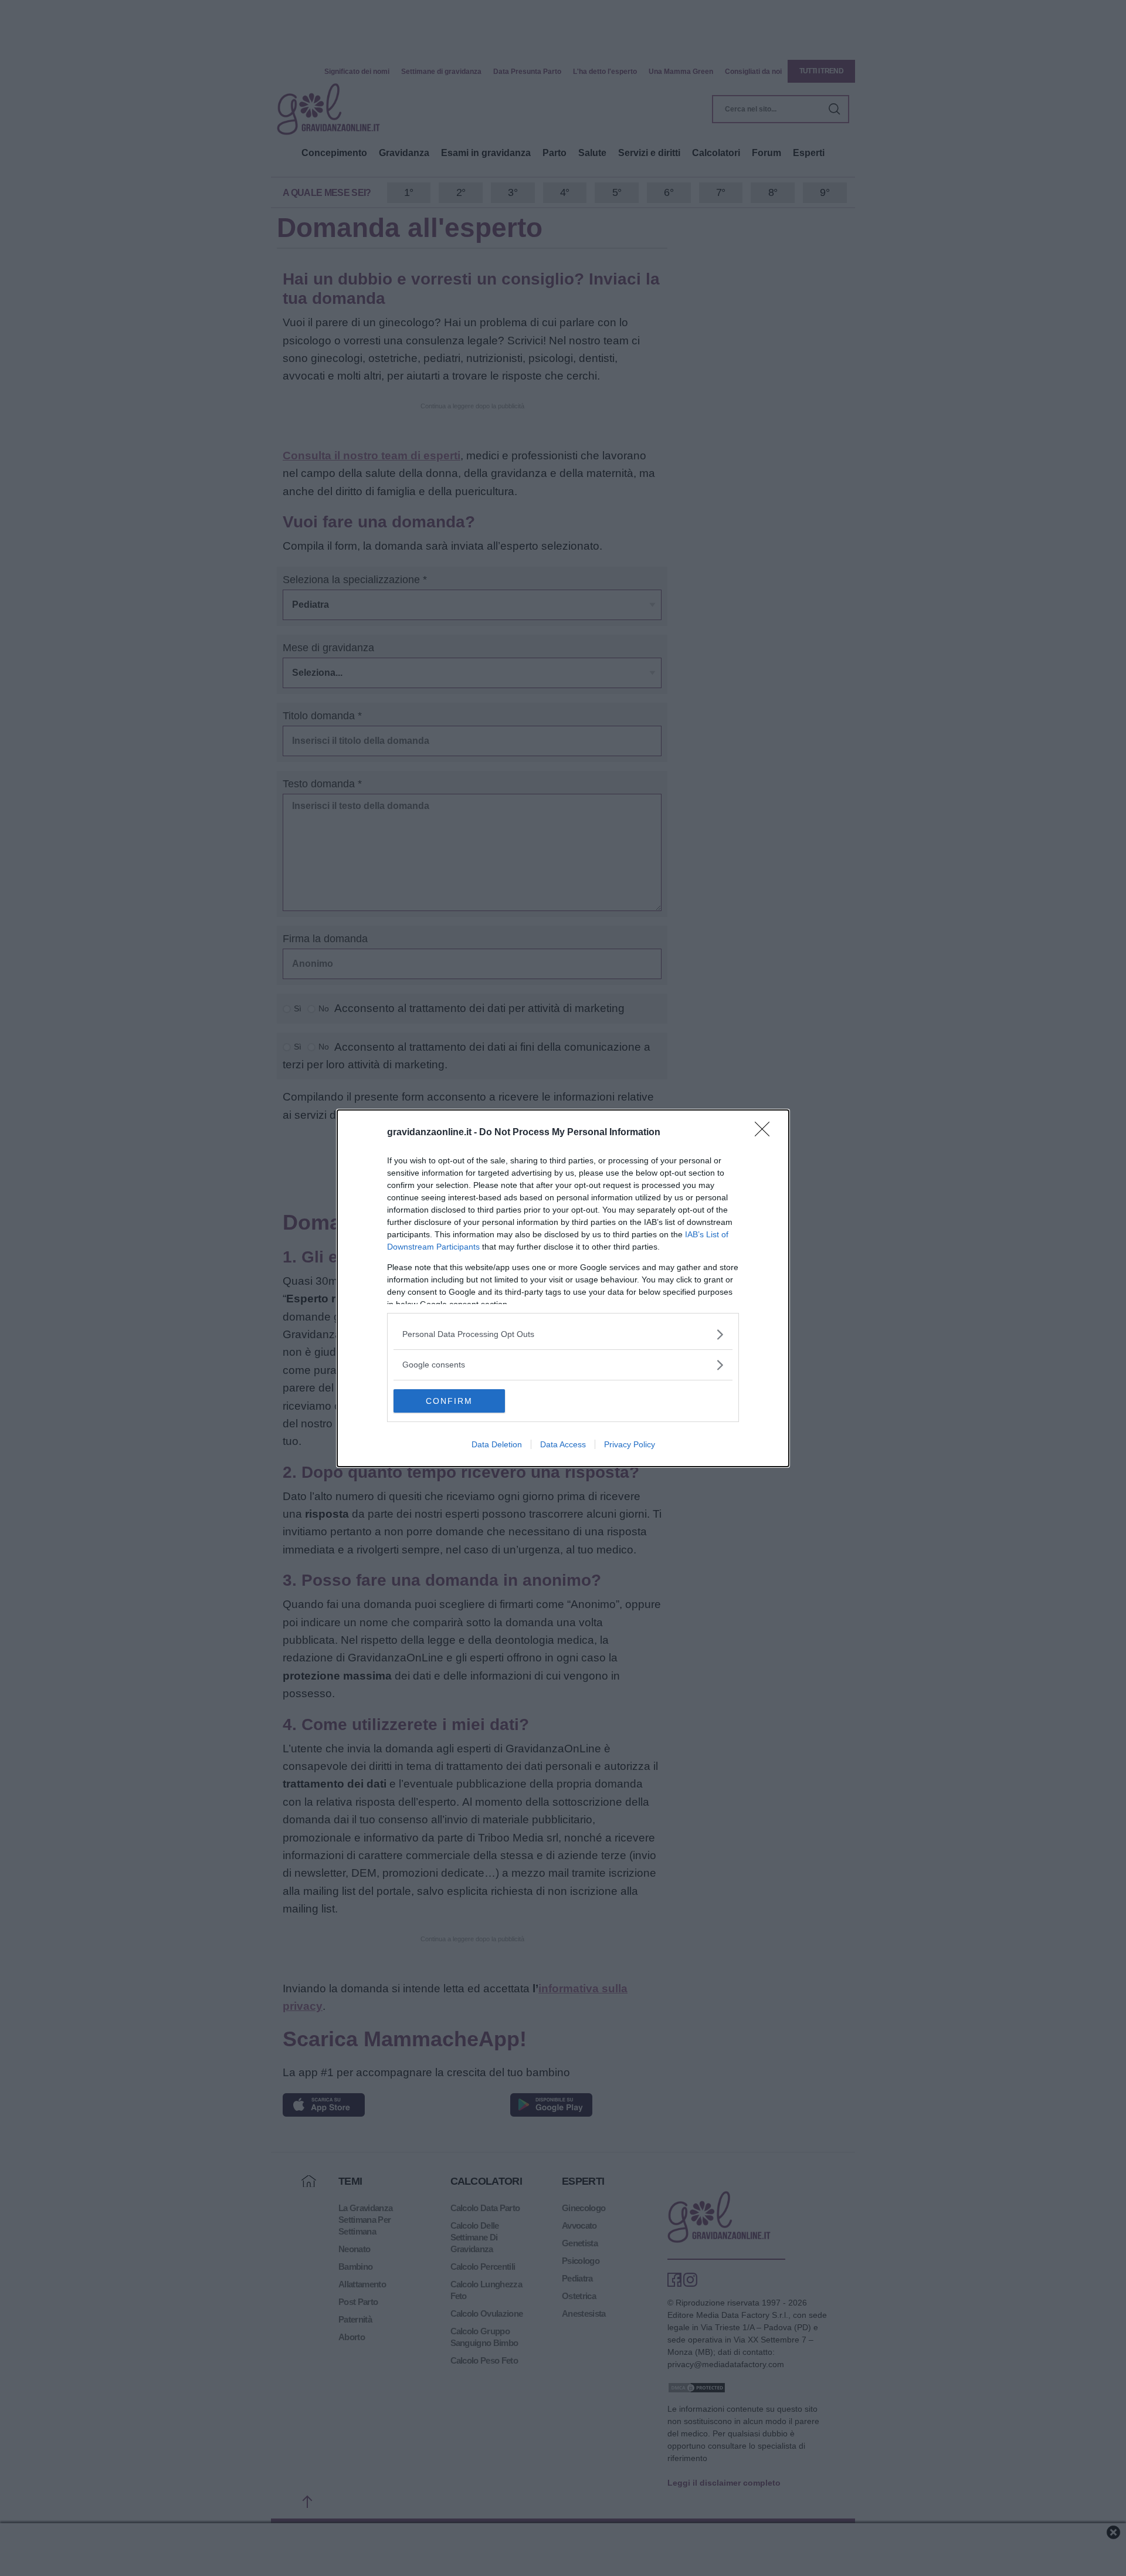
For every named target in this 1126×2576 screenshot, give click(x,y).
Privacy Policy (630, 1444)
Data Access (563, 1444)
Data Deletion (497, 1444)
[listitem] (563, 1334)
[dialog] (563, 1288)
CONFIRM (449, 1401)
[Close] (766, 1133)
